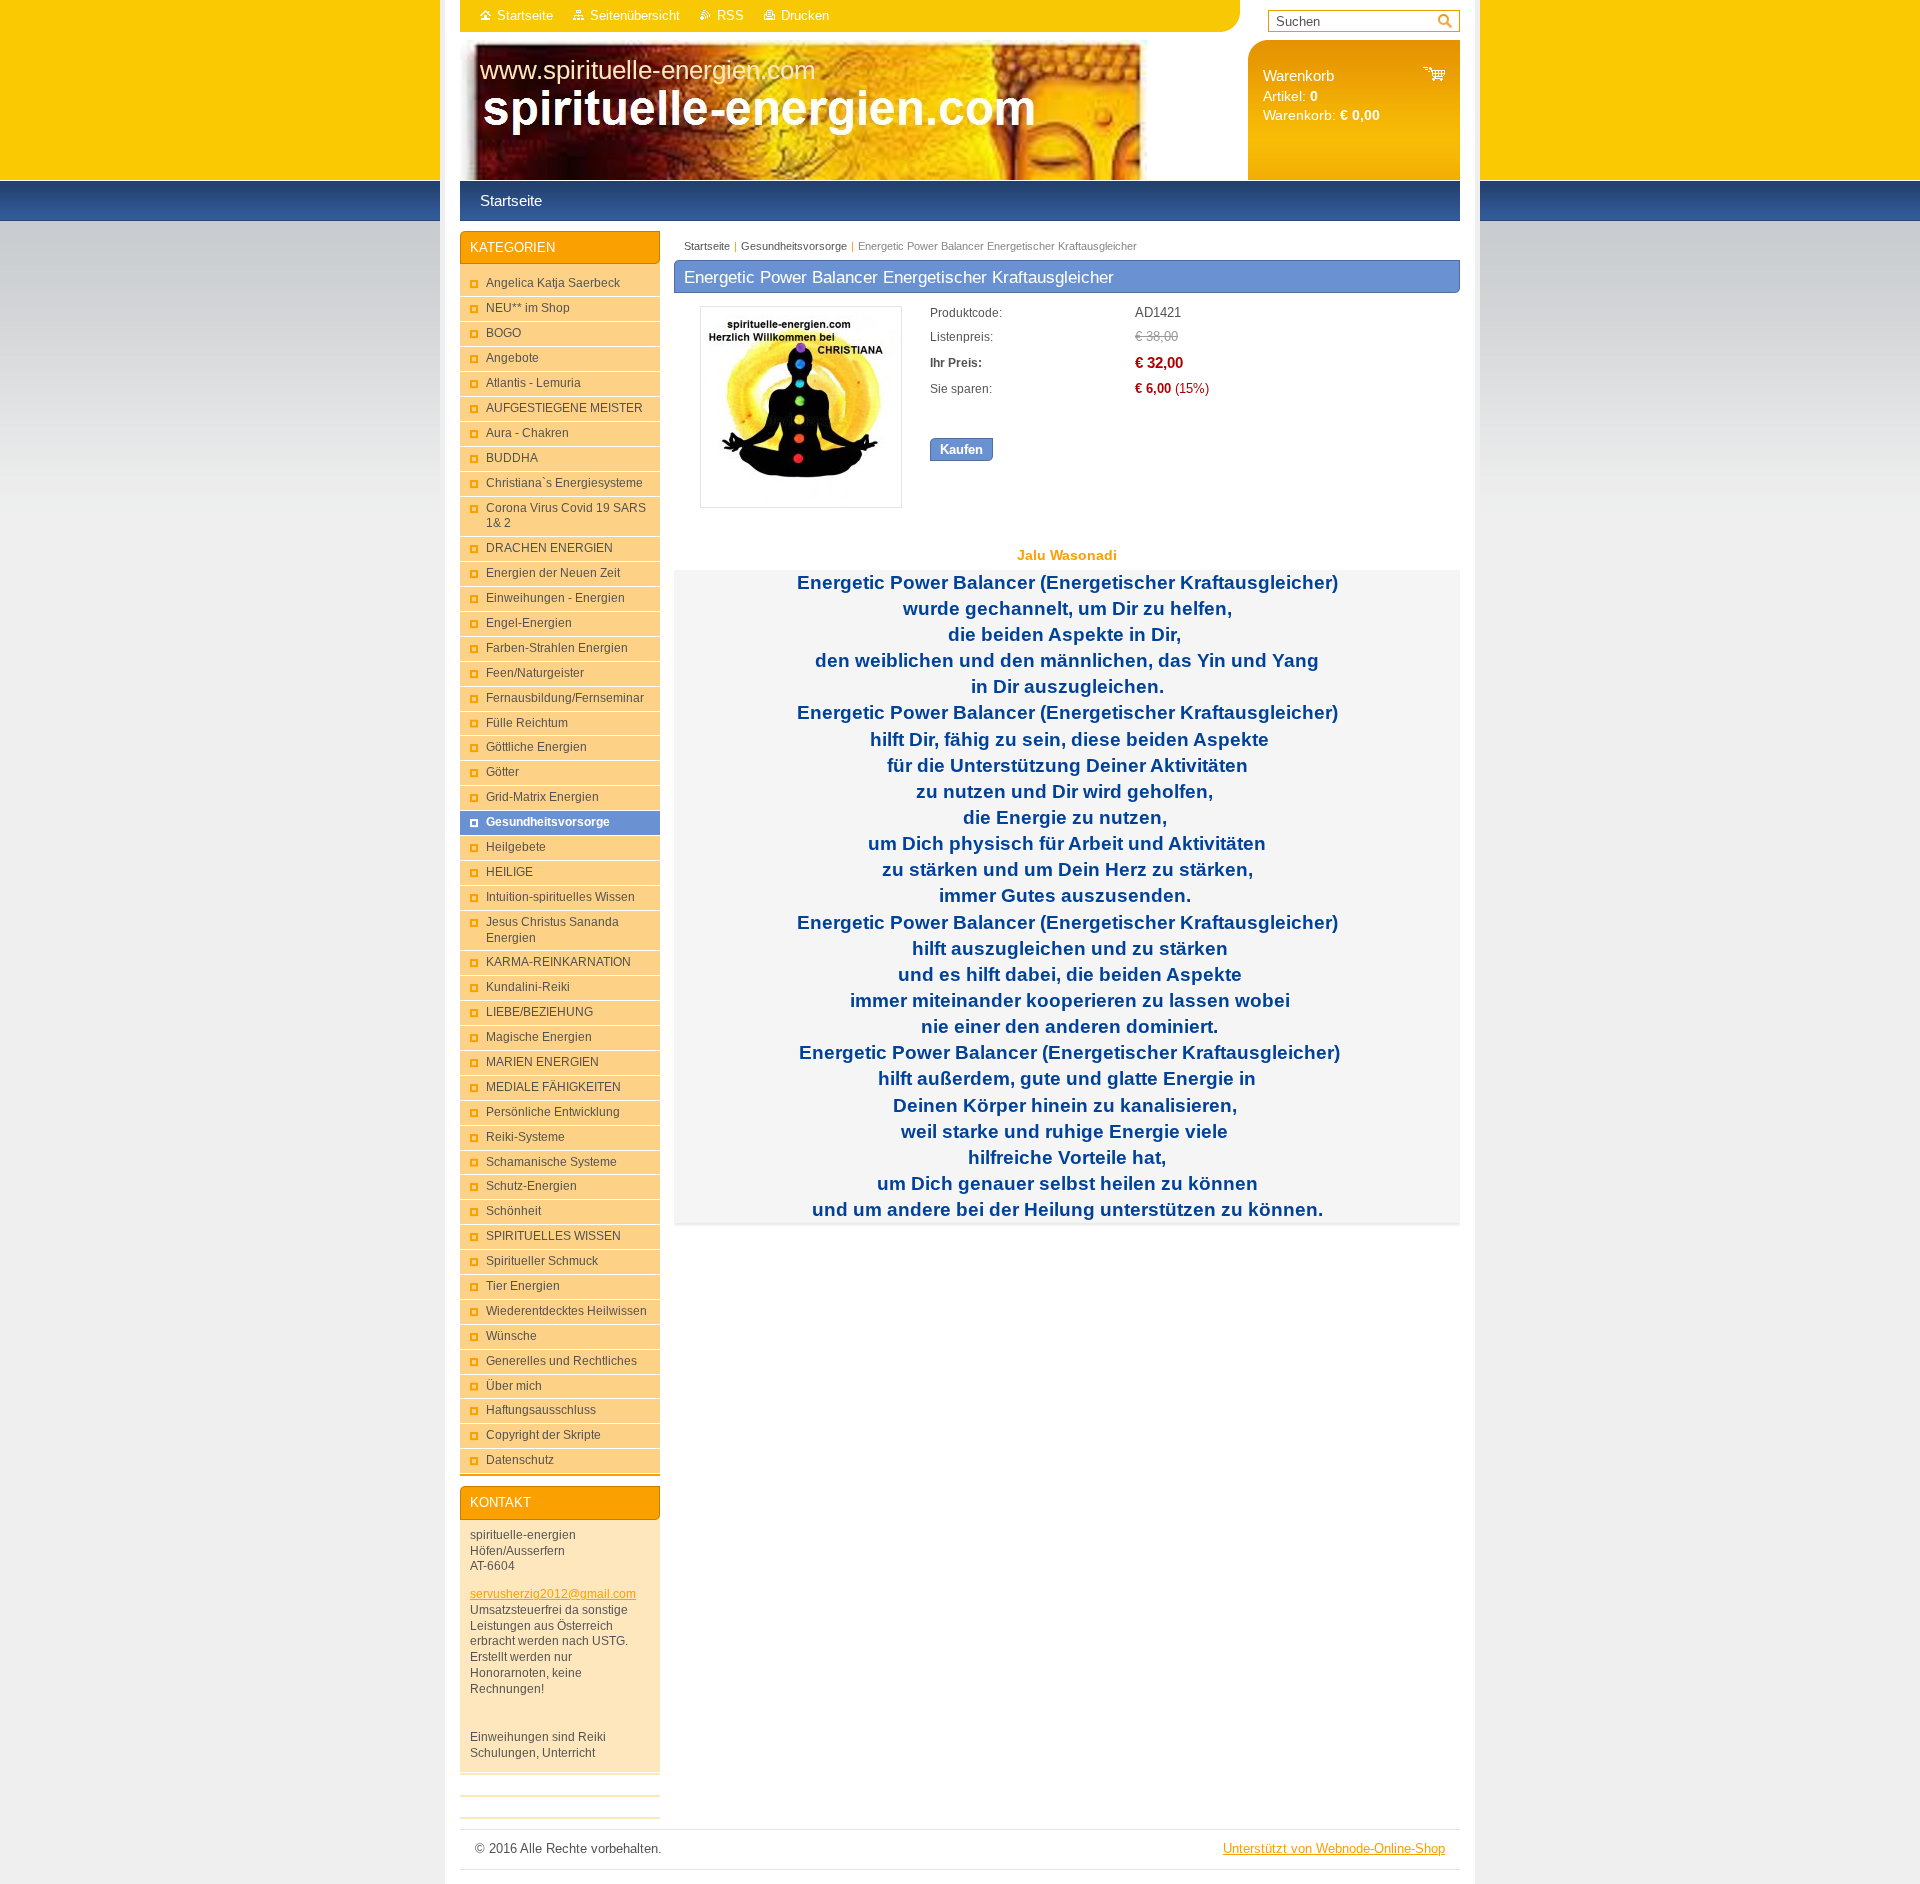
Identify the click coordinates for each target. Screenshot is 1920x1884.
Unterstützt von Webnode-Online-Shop (1334, 1848)
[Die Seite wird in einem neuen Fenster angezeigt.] (801, 503)
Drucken (805, 15)
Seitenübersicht (635, 15)
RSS (730, 15)
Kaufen (961, 449)
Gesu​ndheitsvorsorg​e (794, 246)
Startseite (525, 15)
